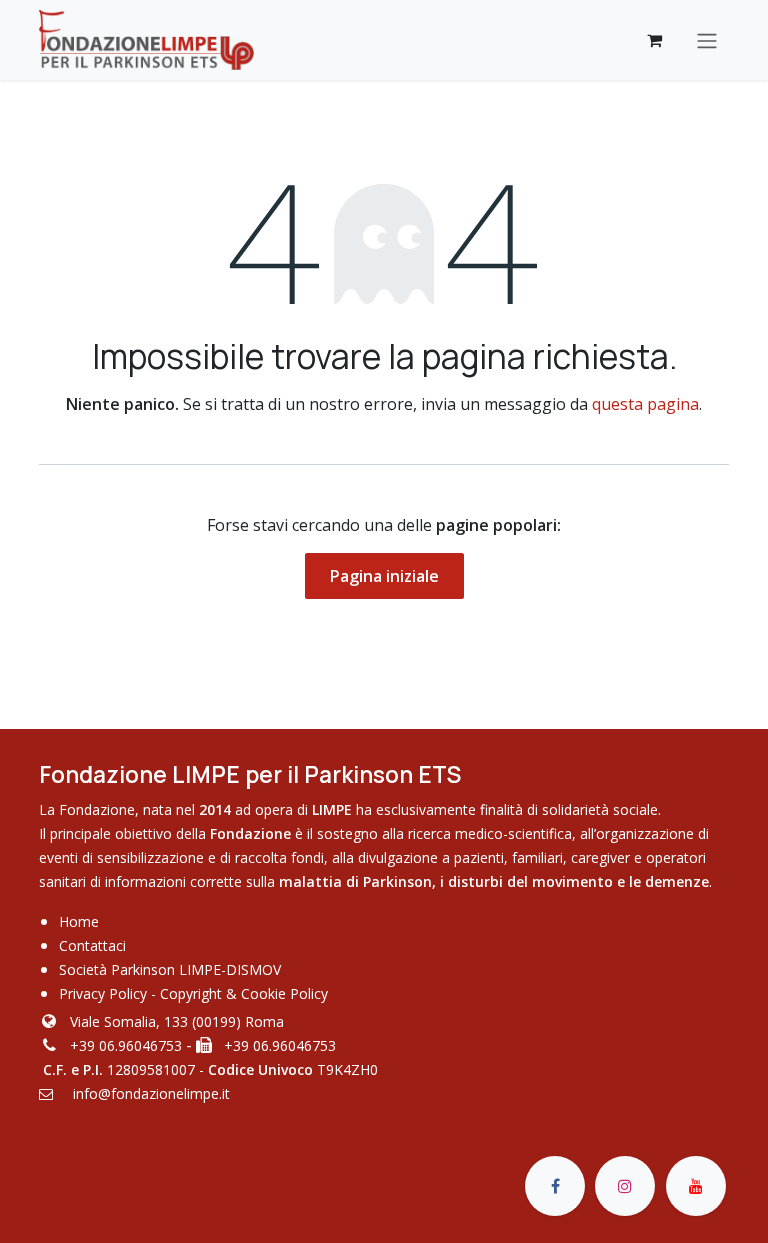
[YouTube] (696, 1186)
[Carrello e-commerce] (654, 40)
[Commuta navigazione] (707, 40)
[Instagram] (625, 1186)
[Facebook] (555, 1186)
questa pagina (645, 404)
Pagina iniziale (384, 576)
